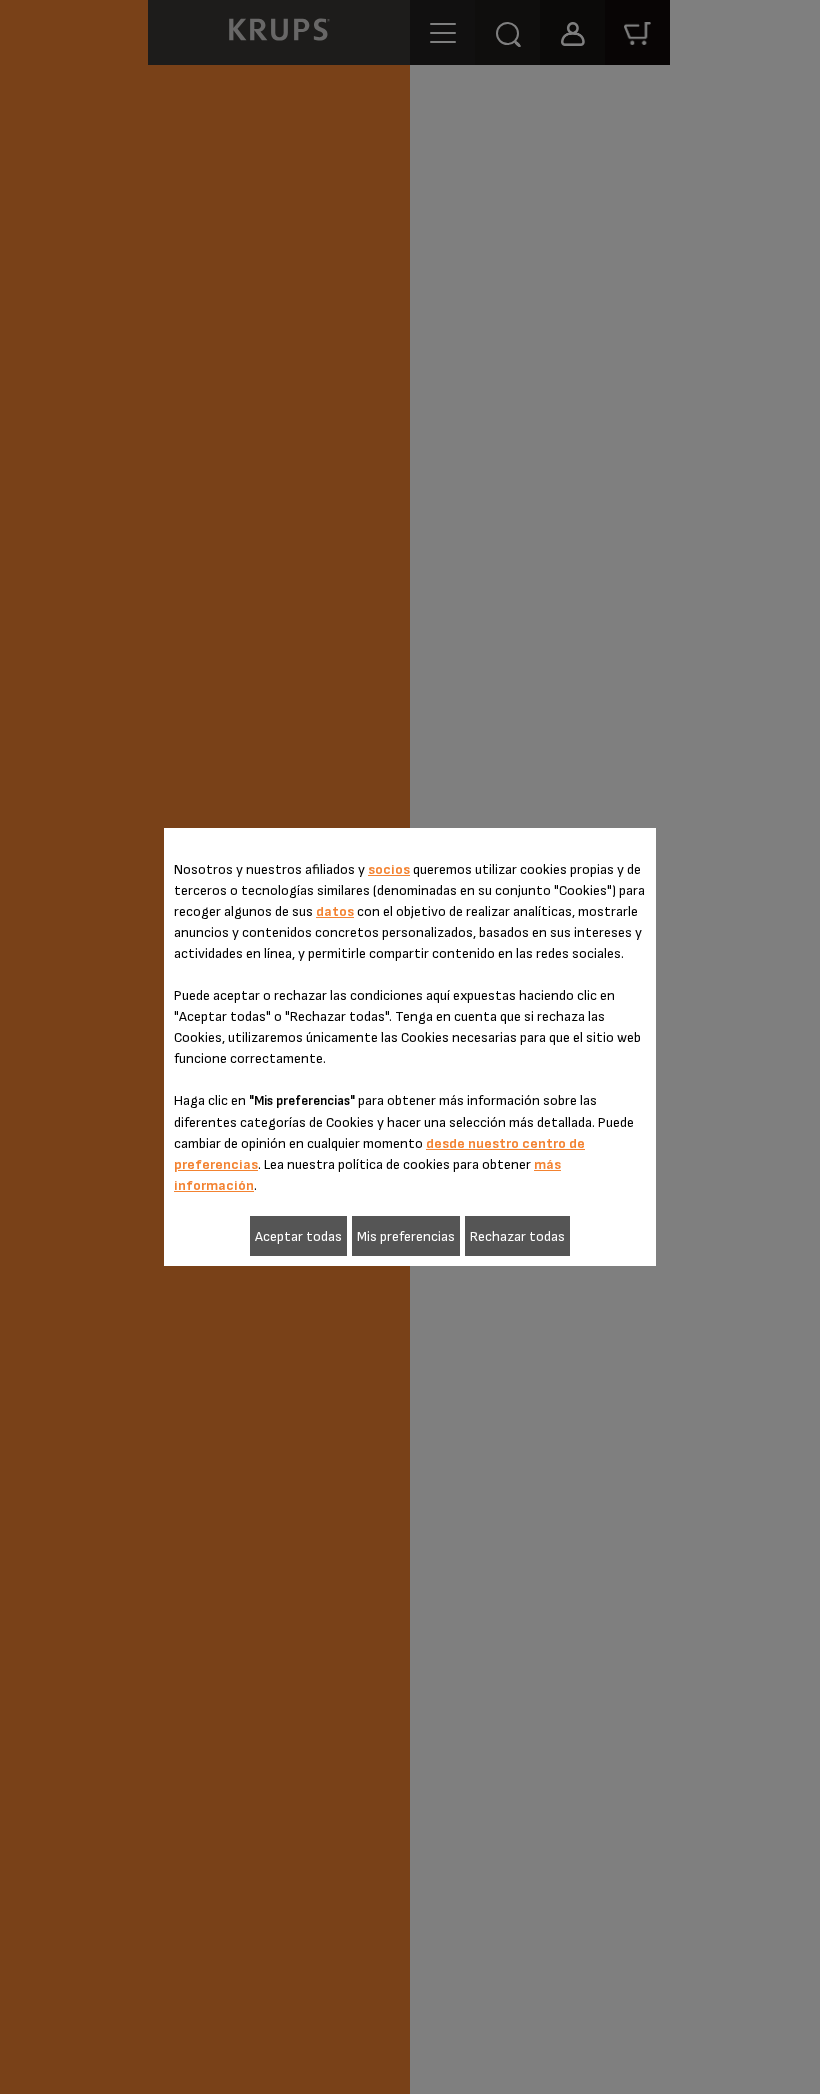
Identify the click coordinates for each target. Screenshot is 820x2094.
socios (389, 869)
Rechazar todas (517, 1236)
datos (335, 911)
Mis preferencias (406, 1236)
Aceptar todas (298, 1236)
